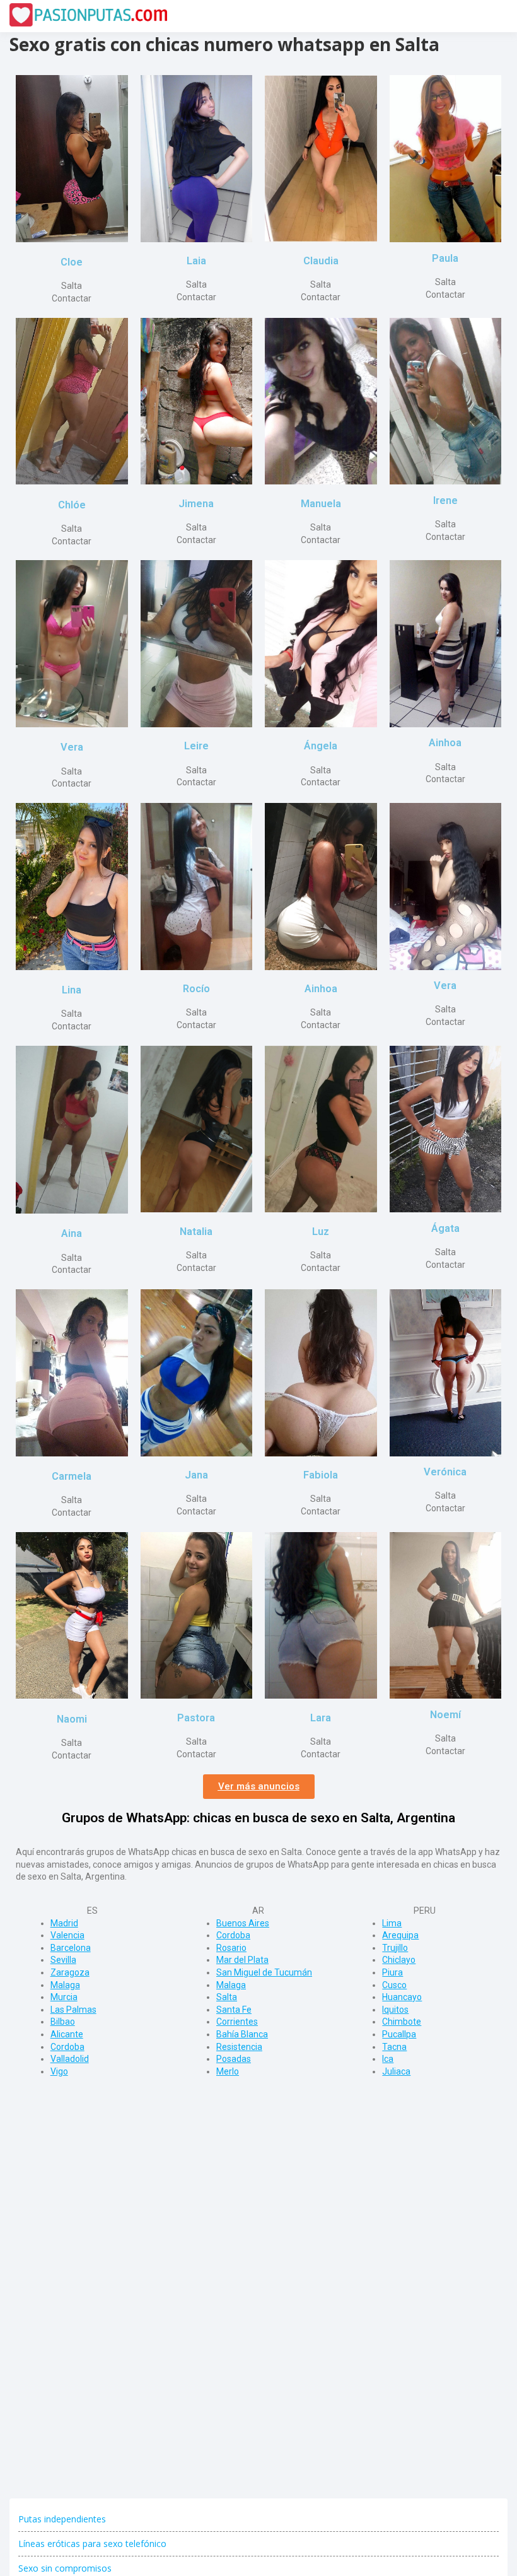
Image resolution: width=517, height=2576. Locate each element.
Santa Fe (234, 2010)
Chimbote (402, 2022)
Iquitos (395, 2010)
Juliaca (396, 2071)
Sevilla (63, 1960)
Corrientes (237, 2022)
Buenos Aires (243, 1923)
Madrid (64, 1923)
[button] (259, 1787)
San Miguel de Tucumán (264, 1972)
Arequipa (400, 1935)
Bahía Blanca (242, 2034)
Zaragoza (70, 1972)
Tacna (394, 2047)
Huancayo (402, 1997)
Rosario (231, 1948)
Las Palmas (73, 2010)
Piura (392, 1972)
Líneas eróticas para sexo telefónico (92, 2544)
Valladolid (70, 2059)
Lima (392, 1923)
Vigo (59, 2071)
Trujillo (395, 1948)
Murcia (64, 1997)
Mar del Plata (242, 1960)
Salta (227, 1997)
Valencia (67, 1935)
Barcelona (71, 1948)
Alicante (67, 2034)
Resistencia (239, 2047)
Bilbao (63, 2022)
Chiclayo (399, 1960)
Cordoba (67, 2047)
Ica (388, 2059)
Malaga (65, 1985)
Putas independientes (62, 2519)
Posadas (234, 2059)
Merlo (228, 2071)
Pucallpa (399, 2034)
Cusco (394, 1985)
